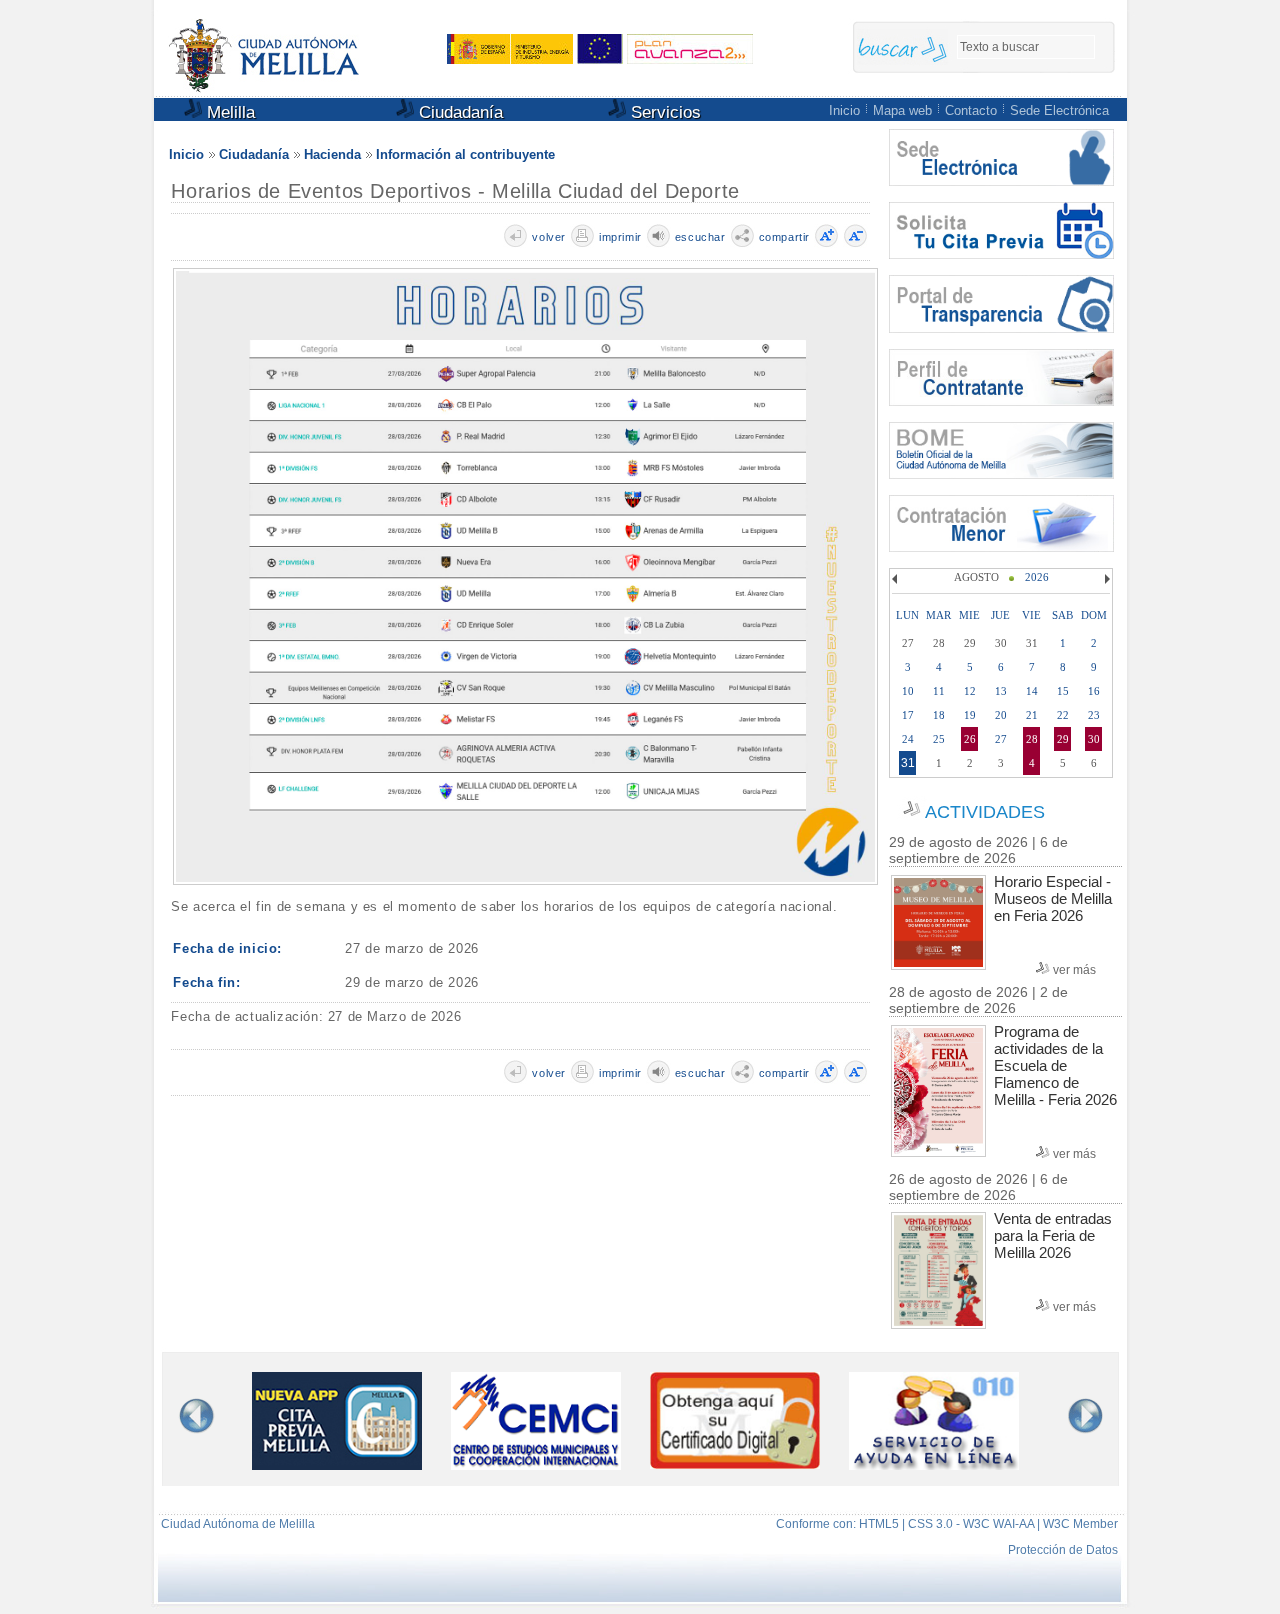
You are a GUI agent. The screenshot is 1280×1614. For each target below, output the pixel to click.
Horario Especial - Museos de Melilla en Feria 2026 (1053, 898)
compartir (784, 237)
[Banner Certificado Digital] (735, 1463)
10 (908, 691)
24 (908, 739)
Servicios (663, 112)
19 (970, 715)
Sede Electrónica (1059, 110)
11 (939, 691)
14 (1032, 691)
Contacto (971, 110)
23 (1094, 715)
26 (970, 739)
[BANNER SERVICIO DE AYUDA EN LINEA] (934, 1465)
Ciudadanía (458, 112)
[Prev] (897, 579)
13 (1001, 691)
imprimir (620, 237)
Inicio (844, 110)
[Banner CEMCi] (536, 1465)
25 (939, 739)
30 (1094, 739)
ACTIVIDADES (985, 812)
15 (1063, 691)
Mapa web (902, 110)
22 (1063, 715)
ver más (1074, 970)
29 (1063, 739)
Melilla (228, 112)
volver (549, 237)
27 (1001, 739)
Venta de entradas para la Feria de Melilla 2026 (1053, 1235)
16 (1094, 691)
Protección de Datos (1063, 1550)
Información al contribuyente (465, 154)
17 (908, 715)
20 (1001, 715)
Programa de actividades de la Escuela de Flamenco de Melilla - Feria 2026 (1055, 1065)
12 (970, 691)
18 (939, 715)
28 (1032, 739)
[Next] (1105, 579)
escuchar (700, 237)
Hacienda (332, 154)
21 (1032, 715)
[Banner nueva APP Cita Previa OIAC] (337, 1465)
